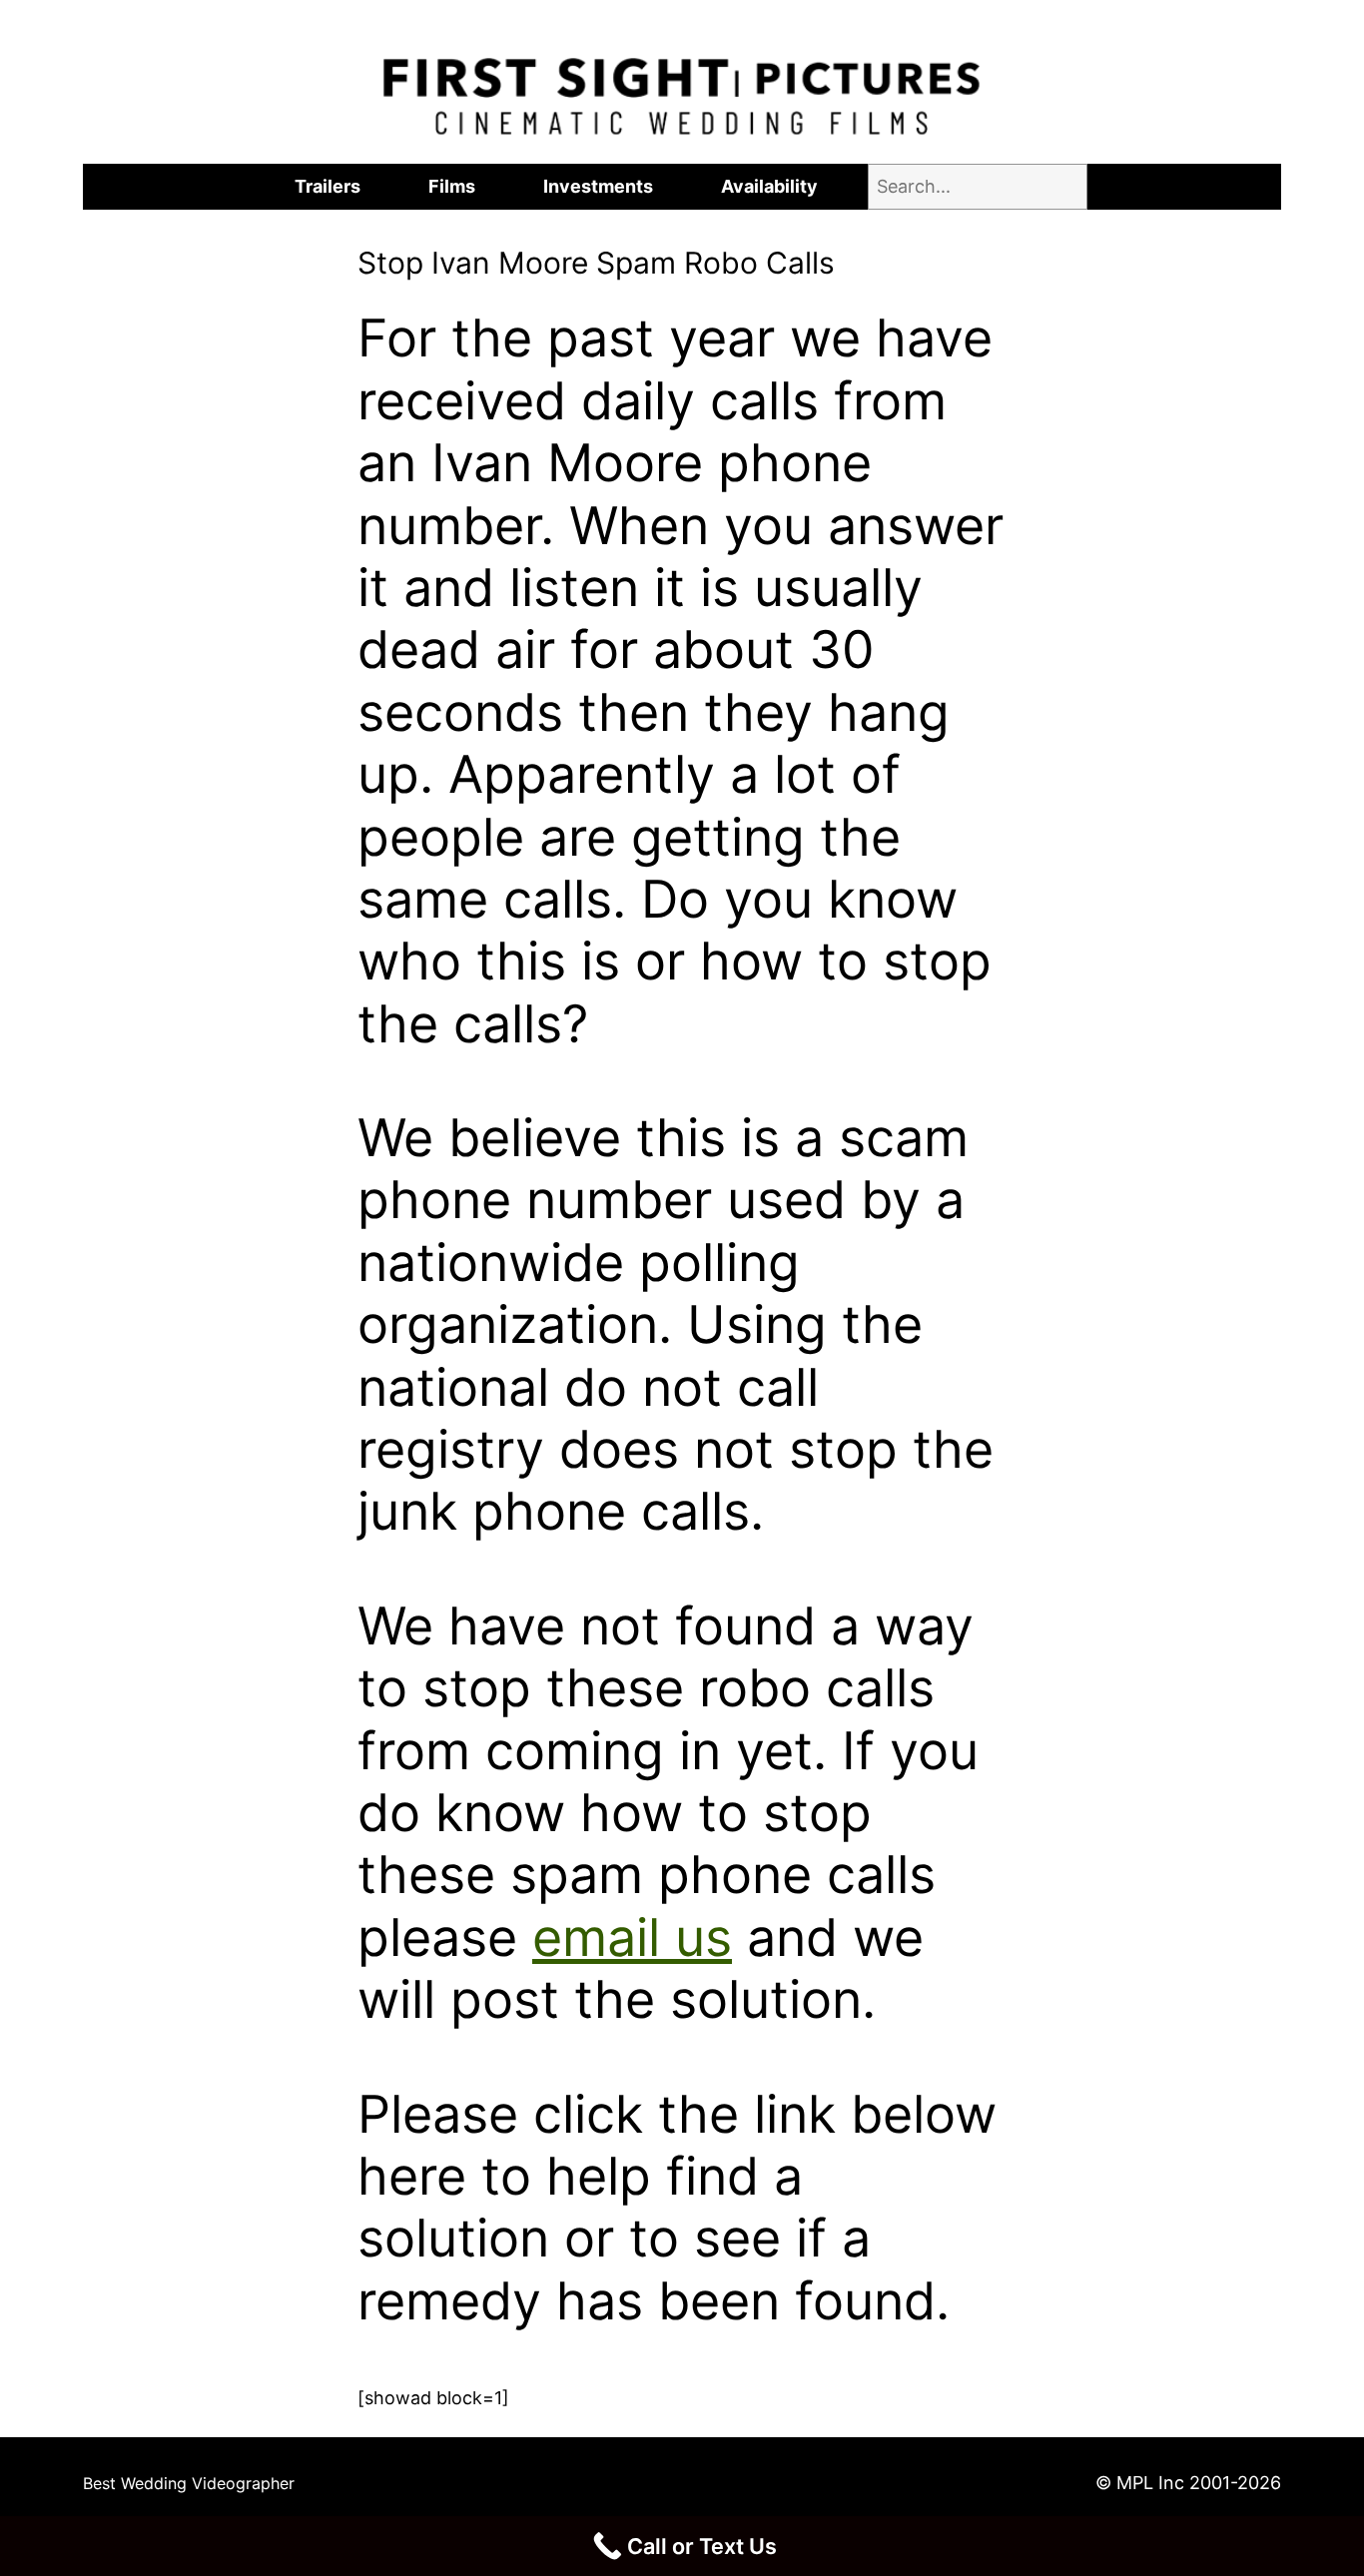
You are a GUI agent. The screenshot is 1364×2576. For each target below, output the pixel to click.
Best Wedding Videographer (189, 2483)
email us (632, 1937)
